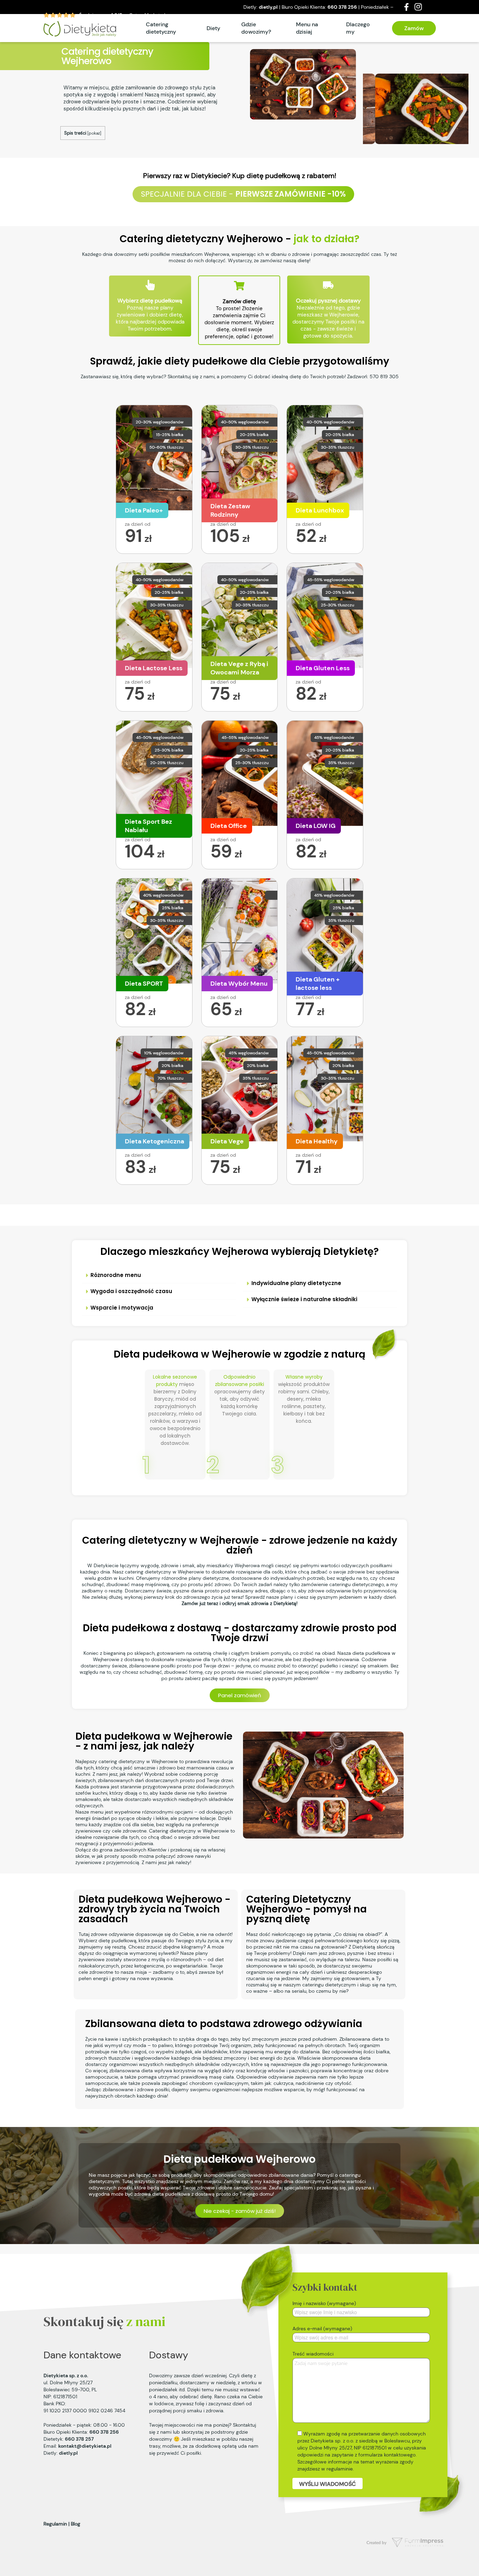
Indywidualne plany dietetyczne (296, 1283)
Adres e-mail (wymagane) (322, 2329)
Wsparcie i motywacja (122, 1308)
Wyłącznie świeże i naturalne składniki (304, 1299)
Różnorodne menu (116, 1275)
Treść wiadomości (313, 2354)
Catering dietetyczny (161, 28)
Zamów (414, 28)
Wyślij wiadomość (328, 2484)
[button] (159, 1275)
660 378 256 (342, 7)
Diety (213, 28)
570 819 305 (384, 376)
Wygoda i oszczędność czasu (131, 1291)
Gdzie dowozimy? (256, 28)
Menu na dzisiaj (307, 28)
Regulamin (55, 2524)
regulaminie (340, 2469)
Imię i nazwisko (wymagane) (324, 2303)
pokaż (94, 133)
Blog (76, 2524)
